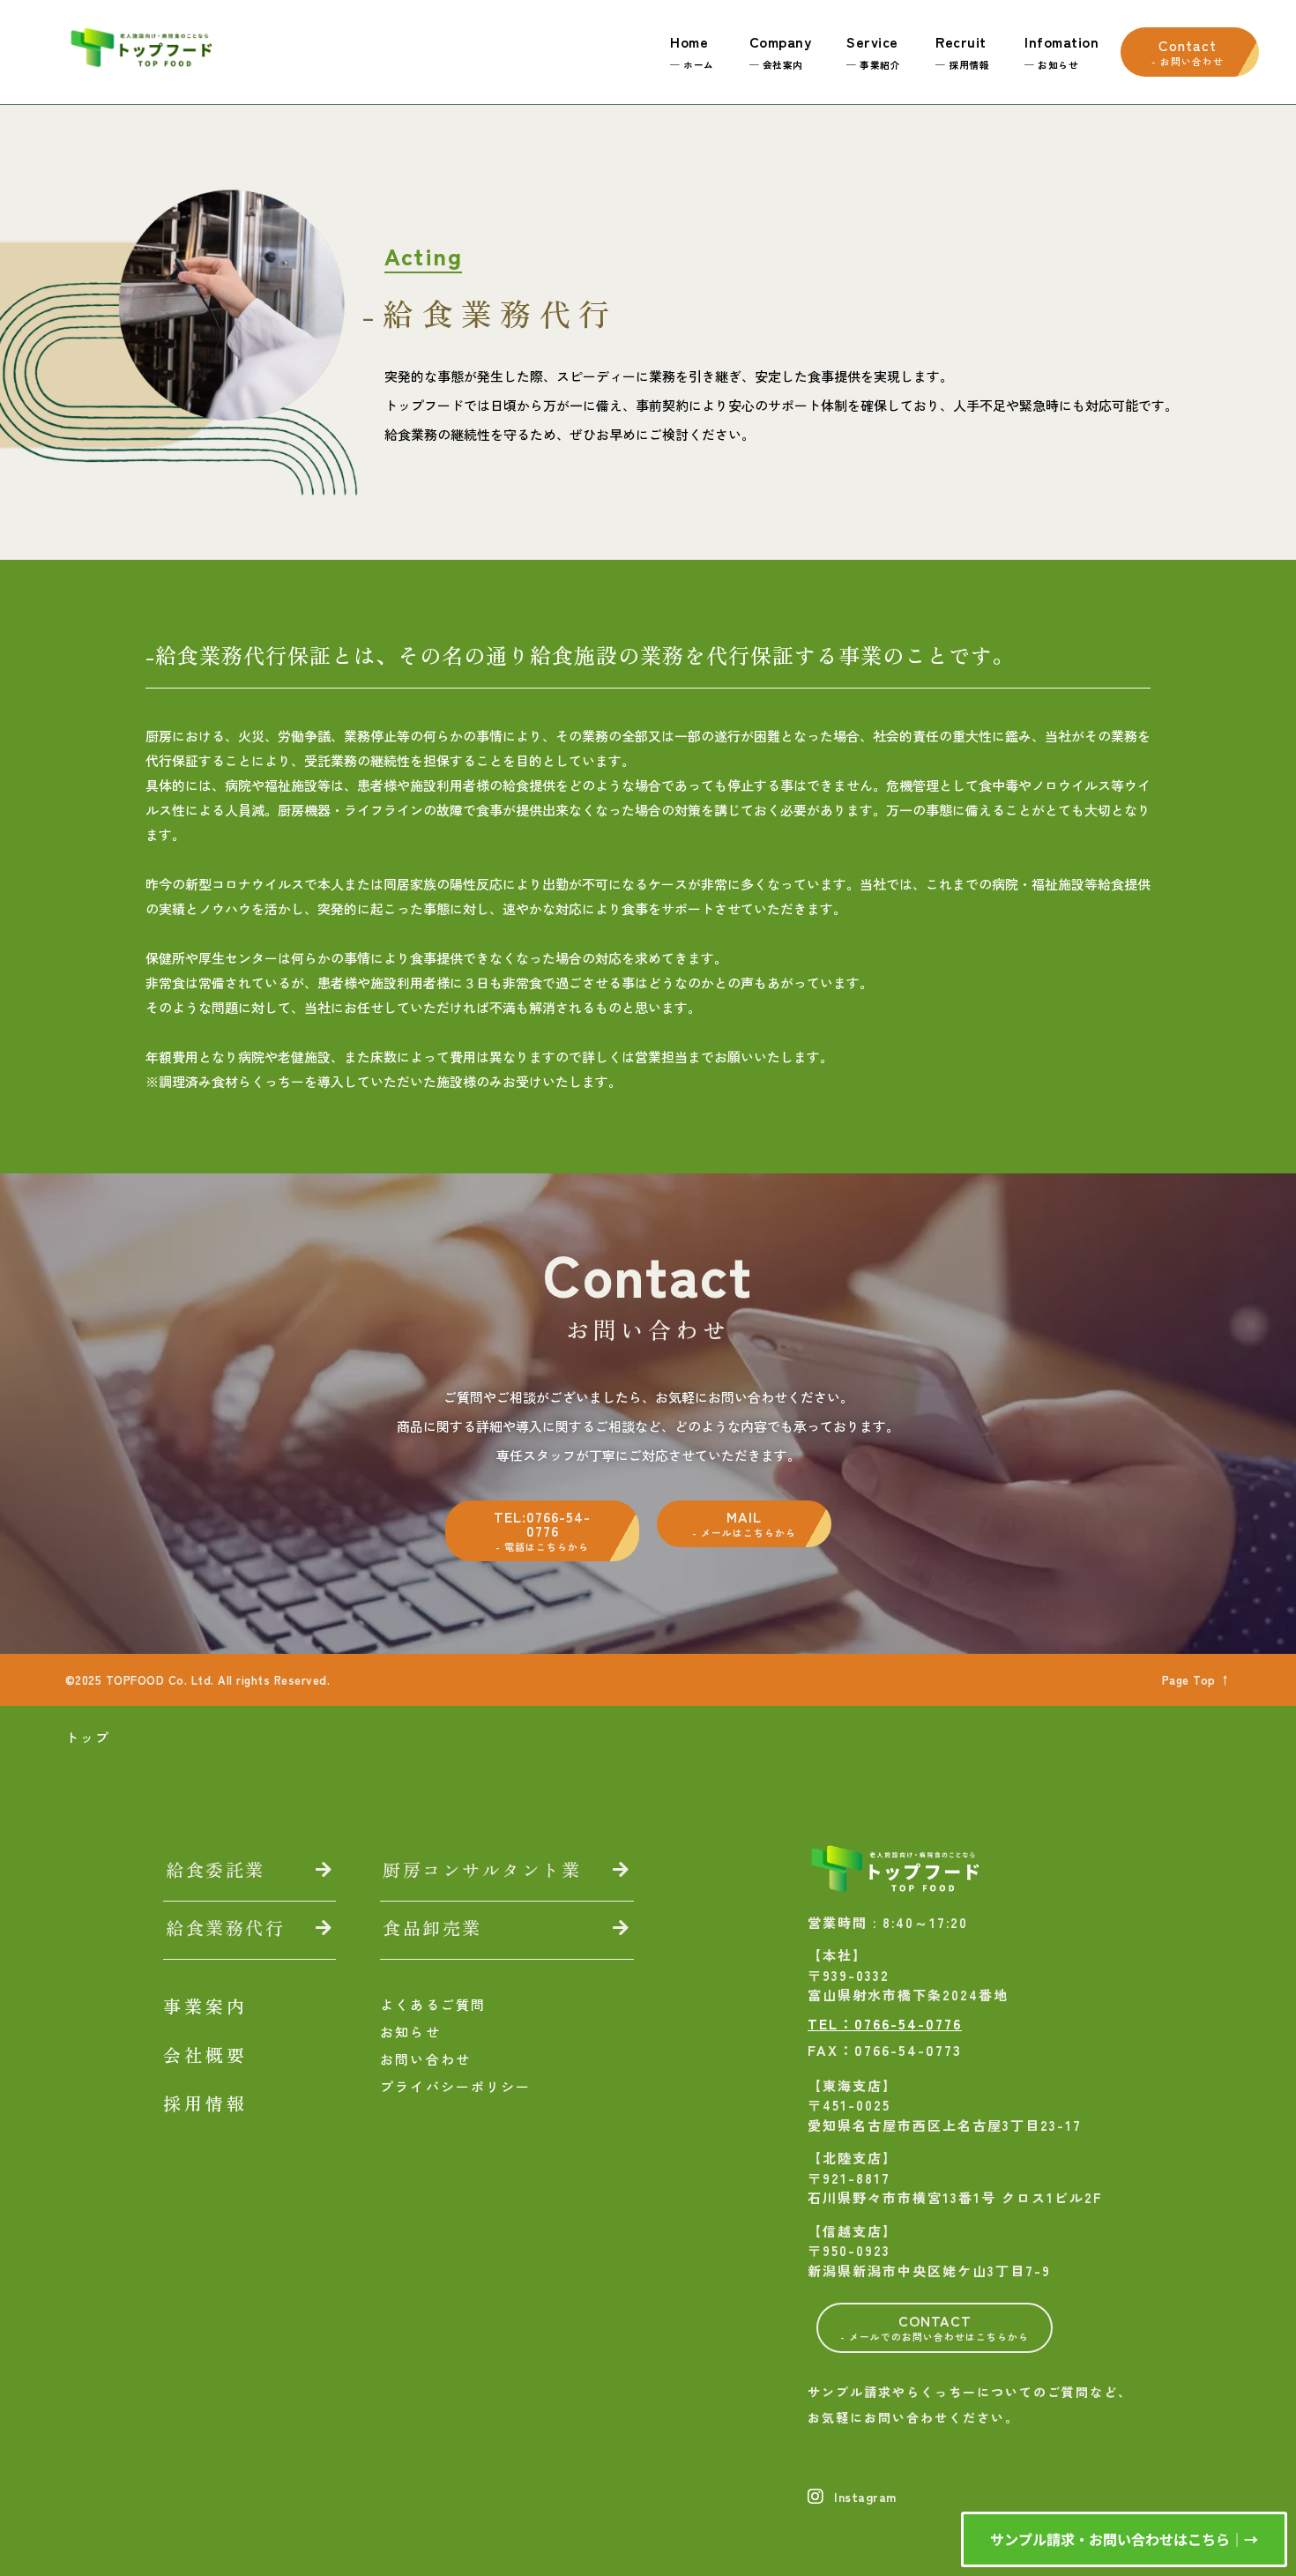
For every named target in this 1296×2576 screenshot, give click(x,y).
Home (692, 51)
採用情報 (205, 2103)
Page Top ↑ (1197, 1680)
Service (873, 51)
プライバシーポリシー (455, 2086)
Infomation (1061, 51)
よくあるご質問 (433, 2004)
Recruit (962, 51)
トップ (88, 1737)
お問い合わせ (425, 2059)
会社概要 (205, 2055)
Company (781, 51)
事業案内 (205, 2006)
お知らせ (410, 2032)
